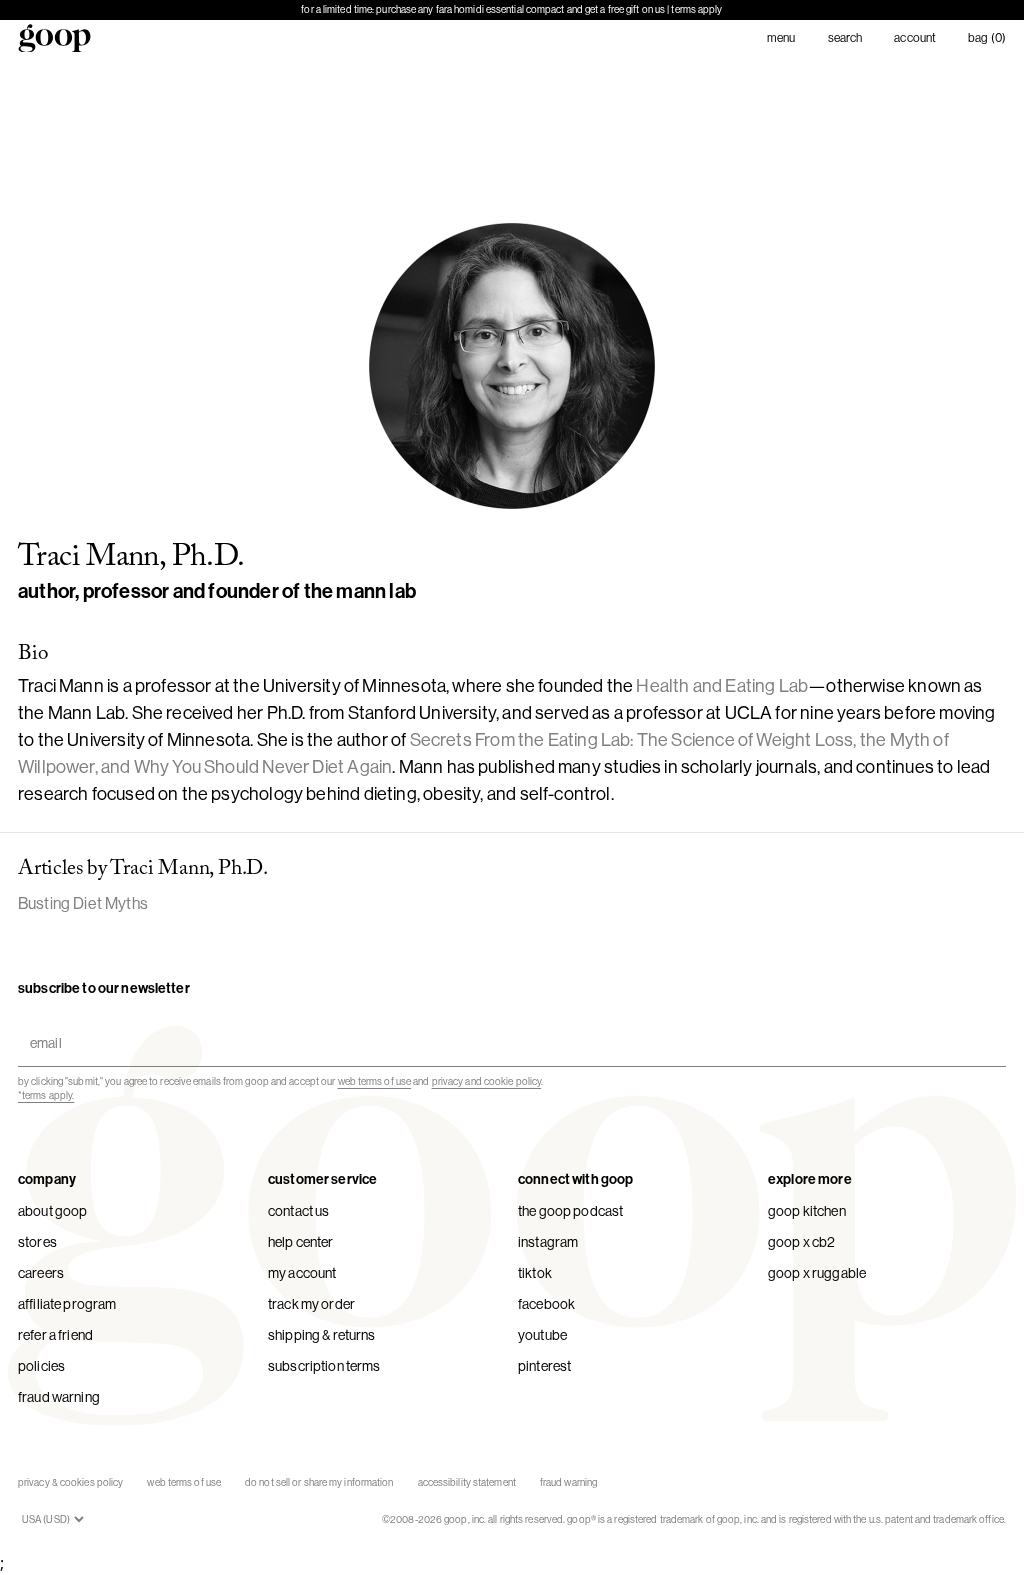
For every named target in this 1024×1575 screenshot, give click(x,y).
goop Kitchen (807, 1211)
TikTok (535, 1273)
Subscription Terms (324, 1366)
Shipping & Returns (322, 1335)
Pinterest (544, 1366)
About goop (52, 1211)
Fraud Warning (59, 1397)
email (41, 1025)
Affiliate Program (67, 1304)
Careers (41, 1273)
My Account (302, 1273)
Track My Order (311, 1304)
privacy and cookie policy (487, 1081)
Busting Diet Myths (83, 903)
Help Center (301, 1242)
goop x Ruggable (817, 1273)
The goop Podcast (570, 1211)
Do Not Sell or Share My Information (319, 1482)
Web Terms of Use (184, 1482)
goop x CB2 (801, 1242)
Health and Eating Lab (722, 686)
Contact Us (298, 1211)
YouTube (542, 1335)
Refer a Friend (55, 1335)
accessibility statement (467, 1482)
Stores (37, 1242)
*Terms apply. (46, 1095)
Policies (41, 1366)
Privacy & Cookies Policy (70, 1482)
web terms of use (375, 1081)
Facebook (546, 1304)
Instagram (548, 1242)
